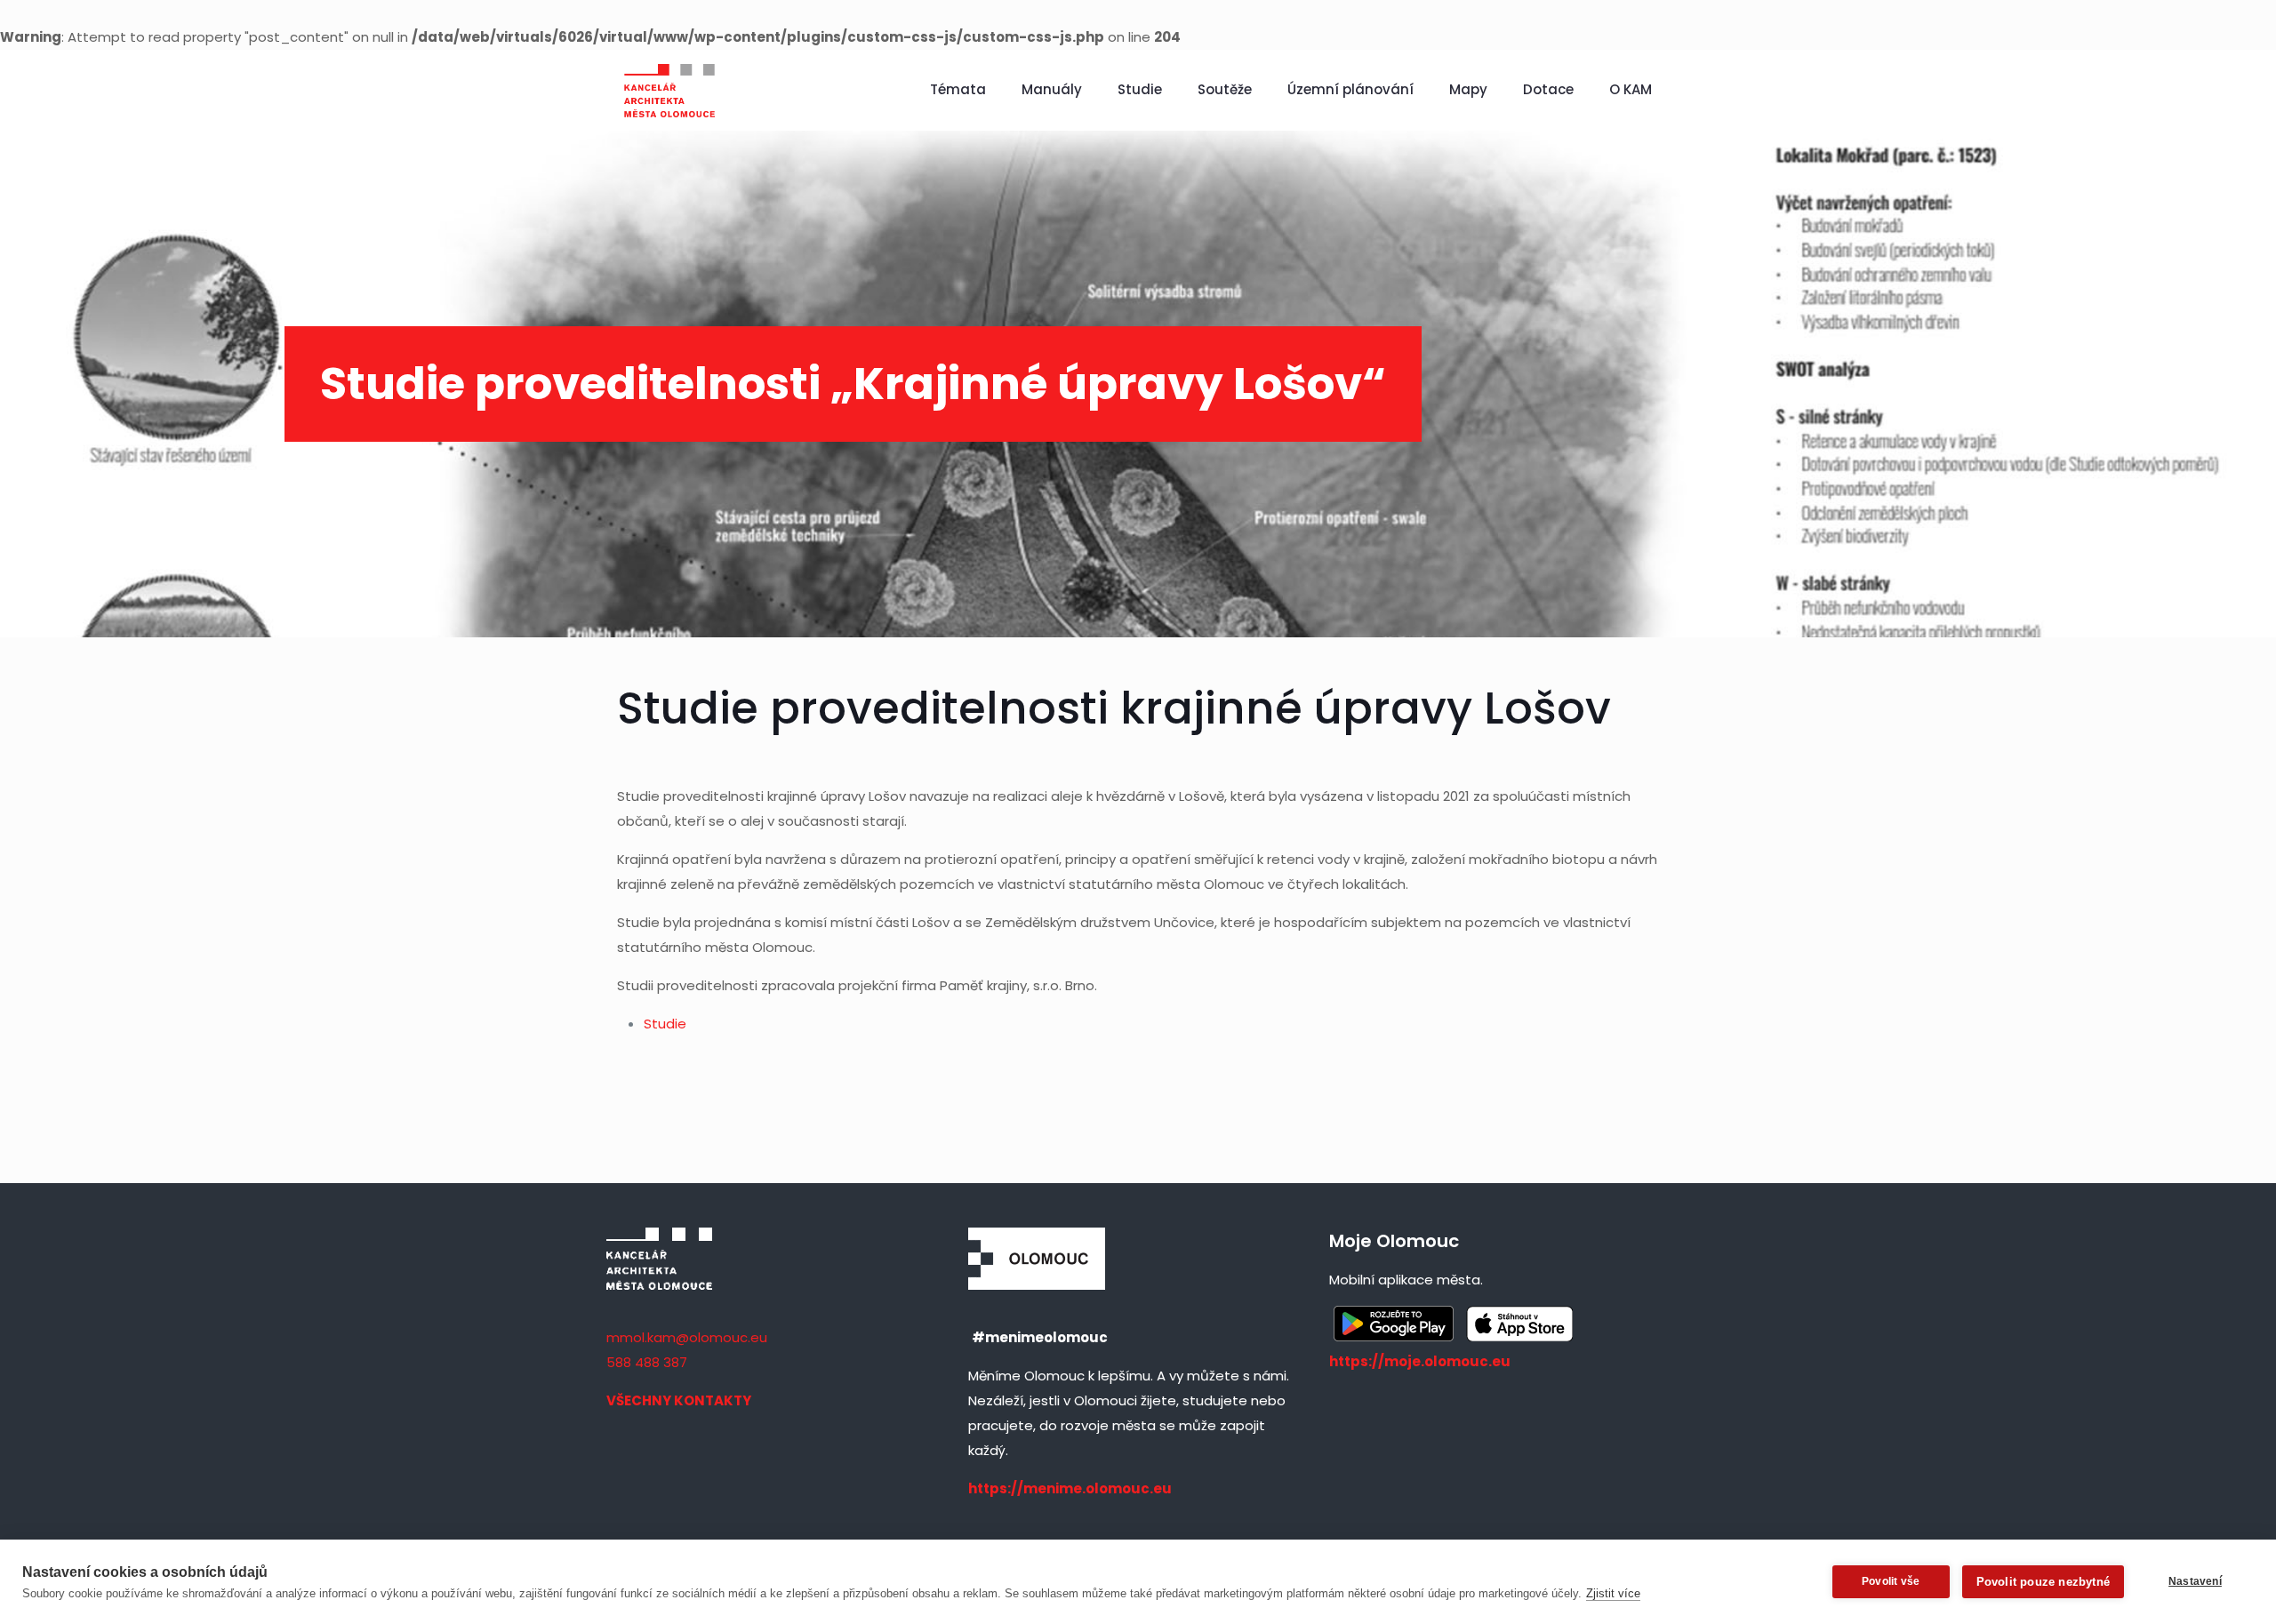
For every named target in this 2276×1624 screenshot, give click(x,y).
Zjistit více (1613, 1593)
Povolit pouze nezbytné (2043, 1582)
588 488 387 (647, 1362)
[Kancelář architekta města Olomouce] (669, 90)
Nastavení (2195, 1581)
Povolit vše (1891, 1581)
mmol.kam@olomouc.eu (687, 1337)
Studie (665, 1024)
